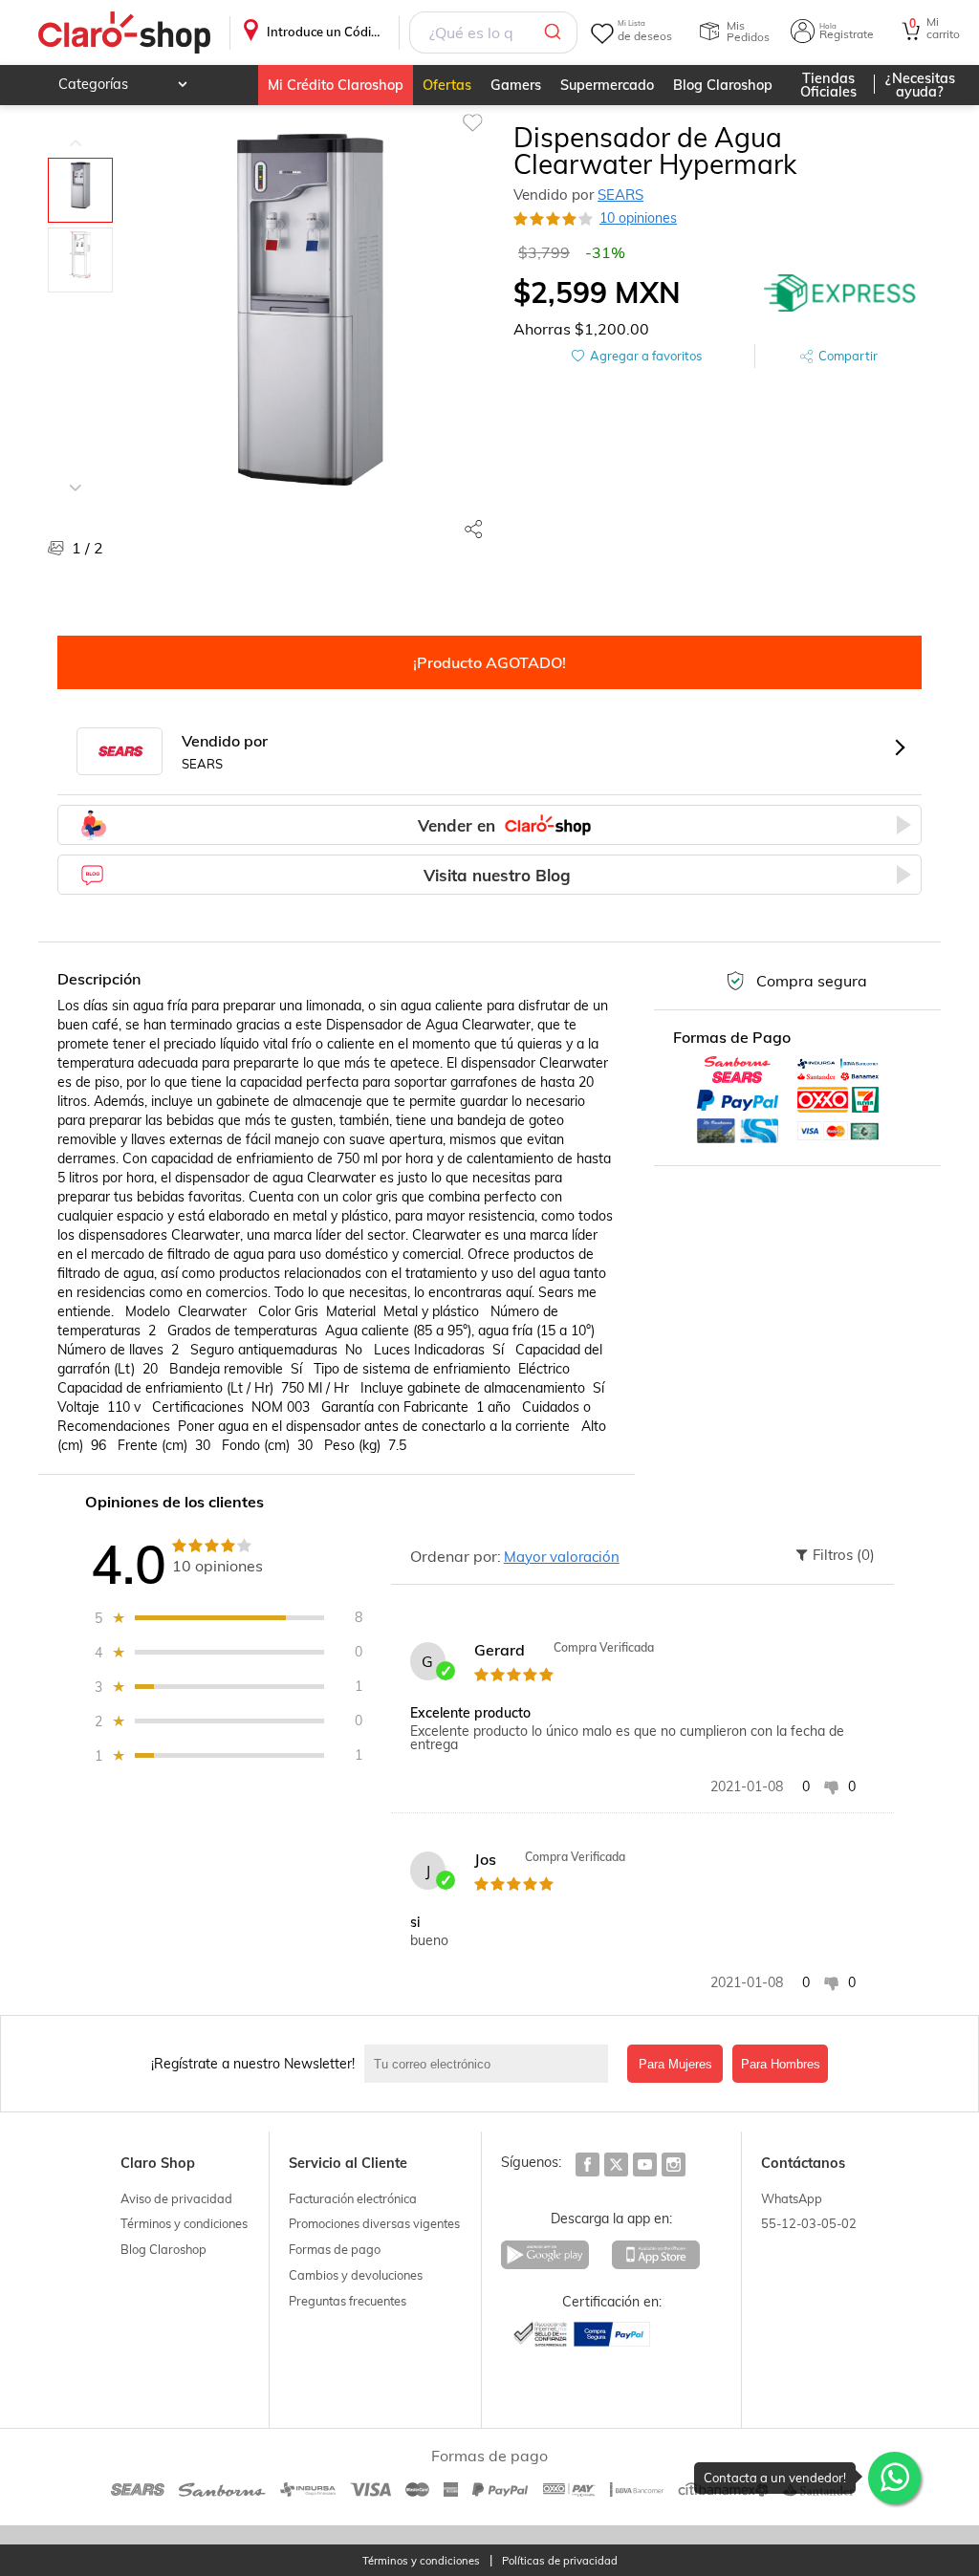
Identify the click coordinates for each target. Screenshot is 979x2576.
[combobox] (493, 32)
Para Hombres (781, 2064)
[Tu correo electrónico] (491, 2064)
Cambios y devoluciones (356, 2275)
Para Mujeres (675, 2064)
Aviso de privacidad (176, 2198)
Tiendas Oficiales (828, 85)
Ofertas (447, 85)
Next (76, 473)
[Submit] (556, 32)
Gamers (516, 85)
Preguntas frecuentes (348, 2301)
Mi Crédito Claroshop (336, 85)
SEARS (620, 195)
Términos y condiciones (184, 2223)
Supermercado (607, 85)
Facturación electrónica (353, 2198)
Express (840, 292)
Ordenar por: (456, 1556)
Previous (76, 129)
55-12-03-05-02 (809, 2223)
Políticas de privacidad (560, 2561)
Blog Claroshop (723, 85)
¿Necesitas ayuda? (920, 85)
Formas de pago (335, 2249)
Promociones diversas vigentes (374, 2223)
